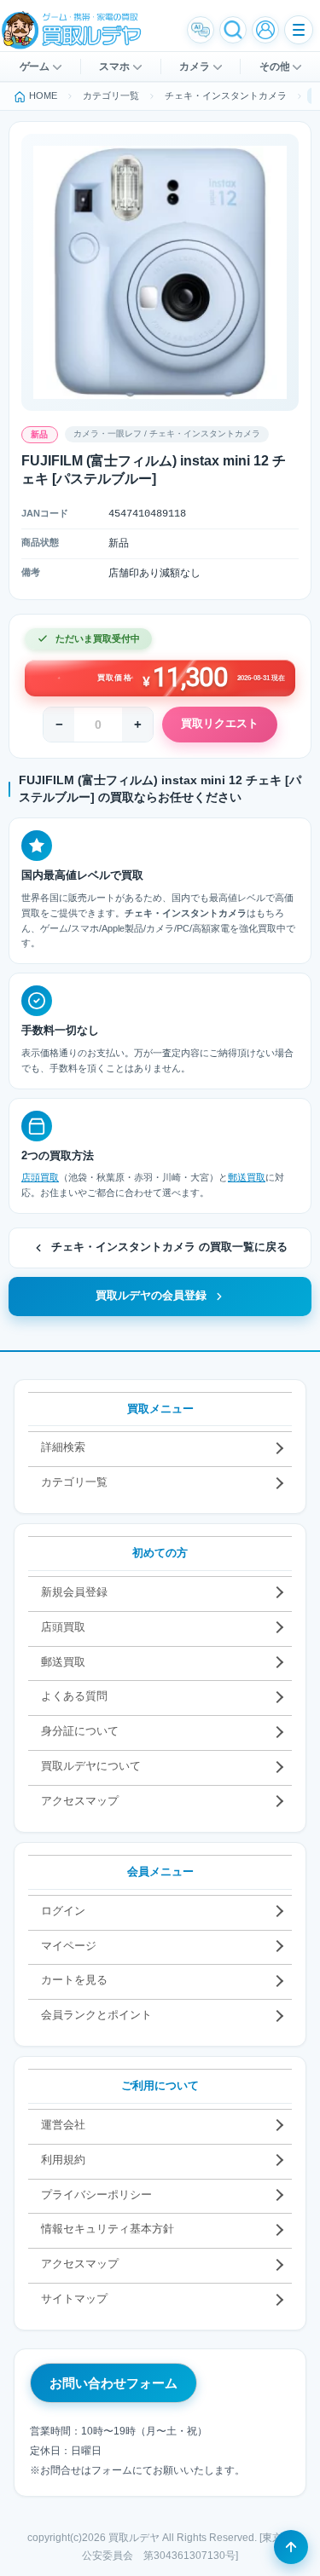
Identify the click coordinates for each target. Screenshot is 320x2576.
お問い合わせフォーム (113, 2383)
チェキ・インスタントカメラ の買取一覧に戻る (169, 1247)
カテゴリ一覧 (74, 1482)
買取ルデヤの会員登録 (151, 1296)
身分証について (80, 1731)
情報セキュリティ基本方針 (108, 2229)
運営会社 (63, 2125)
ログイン (63, 1911)
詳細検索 (63, 1447)
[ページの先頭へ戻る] (291, 2547)
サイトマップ (74, 2299)
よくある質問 (74, 1696)
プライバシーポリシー (96, 2195)
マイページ (69, 1946)
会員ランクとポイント (96, 2015)
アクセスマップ (80, 1801)
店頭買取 (40, 1177)
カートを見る (74, 1980)
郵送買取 (247, 1177)
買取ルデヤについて (91, 1766)
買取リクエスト (220, 724)
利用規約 (63, 2160)
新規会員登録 (74, 1592)
